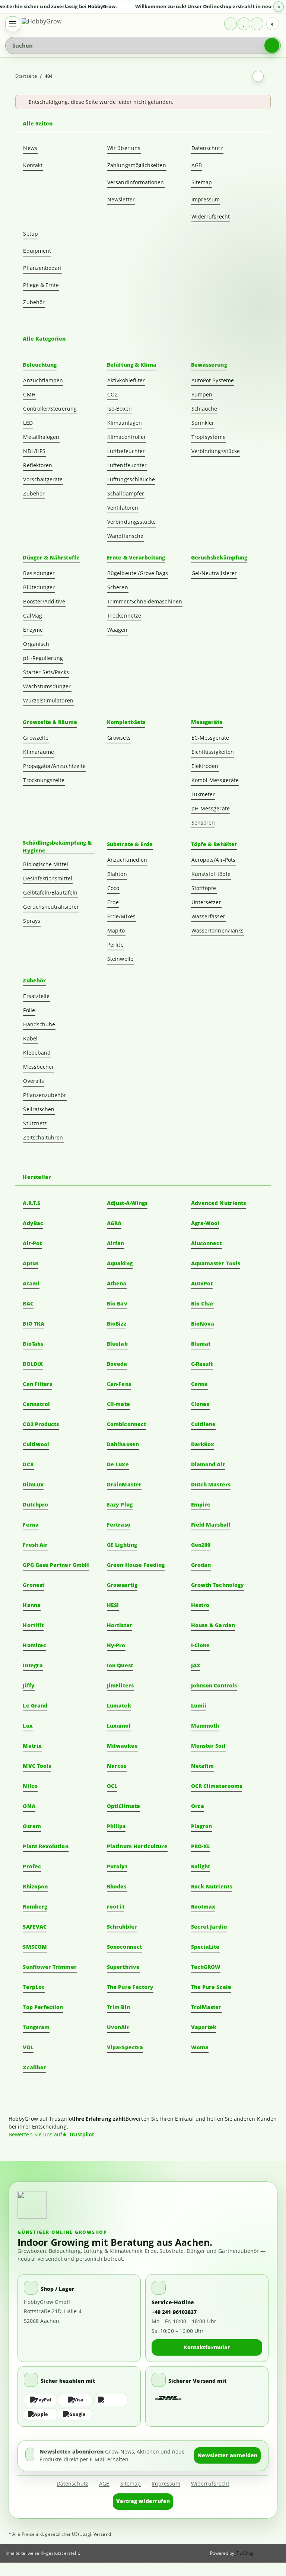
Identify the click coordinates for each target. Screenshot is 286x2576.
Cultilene (204, 1424)
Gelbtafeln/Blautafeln (50, 892)
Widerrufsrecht (211, 216)
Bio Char (203, 1303)
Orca (198, 1806)
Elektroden (205, 766)
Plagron (202, 1826)
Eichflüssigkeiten (213, 752)
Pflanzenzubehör (45, 1095)
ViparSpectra (125, 2047)
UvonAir (118, 2027)
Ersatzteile (36, 996)
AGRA (114, 1223)
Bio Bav (117, 1303)
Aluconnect (206, 1243)
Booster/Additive (44, 601)
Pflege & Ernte (41, 285)
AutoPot (202, 1283)
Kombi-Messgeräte (215, 780)
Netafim (203, 1766)
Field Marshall (211, 1525)
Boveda (117, 1364)
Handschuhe (39, 1024)
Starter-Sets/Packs (46, 672)
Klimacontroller (127, 437)
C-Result (202, 1364)
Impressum (206, 199)
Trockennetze (124, 616)
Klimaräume (39, 752)
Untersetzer (206, 902)
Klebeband (37, 1053)
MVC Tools (37, 1766)
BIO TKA (34, 1324)
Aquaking (120, 1263)
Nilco (30, 1786)
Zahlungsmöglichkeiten (136, 165)
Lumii (199, 1705)
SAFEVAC (35, 1927)
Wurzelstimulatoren (48, 700)
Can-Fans (119, 1384)
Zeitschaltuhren (43, 1137)
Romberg (35, 1907)
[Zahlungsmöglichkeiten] (79, 2407)
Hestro (200, 1605)
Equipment (37, 251)
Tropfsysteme (209, 437)
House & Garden (213, 1625)
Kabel (30, 1038)
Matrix (32, 1746)
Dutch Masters (211, 1484)
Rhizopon (35, 1886)
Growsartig (122, 1585)
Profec (32, 1866)
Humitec (34, 1645)
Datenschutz (207, 148)
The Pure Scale (211, 1987)
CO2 (112, 394)
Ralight (201, 1866)
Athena (117, 1283)
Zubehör (34, 302)
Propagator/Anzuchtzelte (54, 766)
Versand (102, 2534)
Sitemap (202, 182)
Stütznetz (35, 1123)
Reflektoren (38, 465)
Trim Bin (118, 2007)
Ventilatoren (123, 508)
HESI (113, 1605)
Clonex (200, 1404)
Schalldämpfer (126, 493)
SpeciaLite (205, 1947)
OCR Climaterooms (217, 1786)
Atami (31, 1283)
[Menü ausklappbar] (13, 24)
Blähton (117, 874)
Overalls (34, 1081)
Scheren (118, 587)
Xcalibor (34, 2067)
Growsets (119, 738)
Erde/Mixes (121, 916)
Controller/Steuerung (50, 409)
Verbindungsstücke (131, 522)
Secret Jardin (209, 1927)
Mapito (116, 930)
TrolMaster (206, 2007)
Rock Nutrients (212, 1886)
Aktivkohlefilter (126, 380)
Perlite (115, 945)
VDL (28, 2047)
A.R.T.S (31, 1203)
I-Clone (201, 1645)
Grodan (201, 1565)
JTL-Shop (244, 2553)
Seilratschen (39, 1109)
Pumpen (202, 394)
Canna (199, 1384)
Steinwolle (120, 959)
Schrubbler (122, 1927)
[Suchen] (272, 45)
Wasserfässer (208, 916)
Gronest (34, 1585)
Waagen (117, 630)
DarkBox (203, 1444)
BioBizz (117, 1324)
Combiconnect (126, 1424)
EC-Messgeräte (210, 738)
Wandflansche (125, 536)
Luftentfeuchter (127, 465)
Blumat (201, 1344)
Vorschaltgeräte (43, 479)
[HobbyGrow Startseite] (51, 24)
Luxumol (119, 1726)
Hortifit (33, 1625)
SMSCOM (35, 1947)
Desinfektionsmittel (47, 878)
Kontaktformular (207, 2347)
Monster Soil (208, 1746)
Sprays (31, 921)
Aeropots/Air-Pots (213, 860)
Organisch (36, 644)
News (30, 148)
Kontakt (33, 165)
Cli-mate (118, 1404)
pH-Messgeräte (211, 808)
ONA (29, 1806)
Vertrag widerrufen (143, 2501)
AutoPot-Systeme (213, 380)
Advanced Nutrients (218, 1203)
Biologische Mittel (45, 864)
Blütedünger (39, 587)
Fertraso (119, 1525)
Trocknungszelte (44, 780)
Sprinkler (203, 423)
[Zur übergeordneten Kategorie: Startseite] (258, 76)
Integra (33, 1665)
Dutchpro (35, 1504)
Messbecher (39, 1067)
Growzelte (36, 738)
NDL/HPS (34, 451)
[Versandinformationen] (168, 2398)
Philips (116, 1826)
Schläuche (204, 409)
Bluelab (117, 1344)
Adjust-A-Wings (127, 1203)
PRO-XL (201, 1846)
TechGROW (206, 1967)
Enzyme (33, 630)
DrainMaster (124, 1484)
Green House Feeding (136, 1565)
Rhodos (117, 1886)
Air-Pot (32, 1243)
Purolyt (117, 1866)
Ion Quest (120, 1665)
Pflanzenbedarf (42, 268)
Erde (113, 902)
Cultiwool (36, 1444)
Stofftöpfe (204, 888)
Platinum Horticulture (137, 1846)
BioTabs (33, 1344)
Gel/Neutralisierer (214, 573)
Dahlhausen (123, 1444)
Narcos (117, 1766)
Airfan (115, 1243)
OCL (112, 1786)
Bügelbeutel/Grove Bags (138, 573)
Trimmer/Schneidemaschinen (145, 601)
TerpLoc (34, 1987)
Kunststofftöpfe (211, 874)
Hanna (31, 1605)
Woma (200, 2047)
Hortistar (120, 1625)
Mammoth (205, 1726)
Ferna (31, 1525)
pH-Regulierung (43, 658)
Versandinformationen (136, 182)
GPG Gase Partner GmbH (56, 1565)
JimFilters (120, 1685)
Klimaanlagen (125, 423)
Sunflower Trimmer (50, 1967)
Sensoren (203, 822)
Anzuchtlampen (43, 380)
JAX (196, 1665)
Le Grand (35, 1705)
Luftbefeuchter (126, 451)
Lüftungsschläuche (131, 479)
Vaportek (204, 2027)
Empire (201, 1504)
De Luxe (118, 1464)
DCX (28, 1464)
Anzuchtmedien (127, 860)
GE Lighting (122, 1545)
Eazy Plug (120, 1504)
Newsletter (121, 199)
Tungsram (36, 2027)
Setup (30, 234)
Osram (32, 1826)
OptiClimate (123, 1806)
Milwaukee (122, 1746)
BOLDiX (33, 1364)
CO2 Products (41, 1424)
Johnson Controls (214, 1685)
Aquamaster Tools (216, 1263)
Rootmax (203, 1907)
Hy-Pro (116, 1645)
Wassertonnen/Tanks (217, 930)
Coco (113, 888)
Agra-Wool (205, 1223)
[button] (231, 24)
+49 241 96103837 (174, 2312)
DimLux (33, 1484)
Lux (28, 1726)
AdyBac (33, 1223)
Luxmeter (203, 794)
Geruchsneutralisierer (51, 907)
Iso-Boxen (120, 409)
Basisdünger (39, 573)
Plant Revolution (45, 1846)
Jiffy (28, 1685)
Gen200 (201, 1545)
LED (28, 423)
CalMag (32, 616)
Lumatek (119, 1705)
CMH (29, 394)
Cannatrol (36, 1404)
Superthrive (123, 1967)
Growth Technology (217, 1585)
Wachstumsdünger (47, 686)
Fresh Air (35, 1545)
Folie (29, 1010)
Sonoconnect (124, 1947)
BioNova (203, 1324)
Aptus (30, 1263)
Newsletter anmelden (227, 2455)
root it (116, 1907)
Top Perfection (43, 2007)
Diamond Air (208, 1464)
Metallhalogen (41, 437)
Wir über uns (124, 148)
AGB (197, 165)
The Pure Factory (130, 1987)
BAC (28, 1303)
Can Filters (37, 1384)
